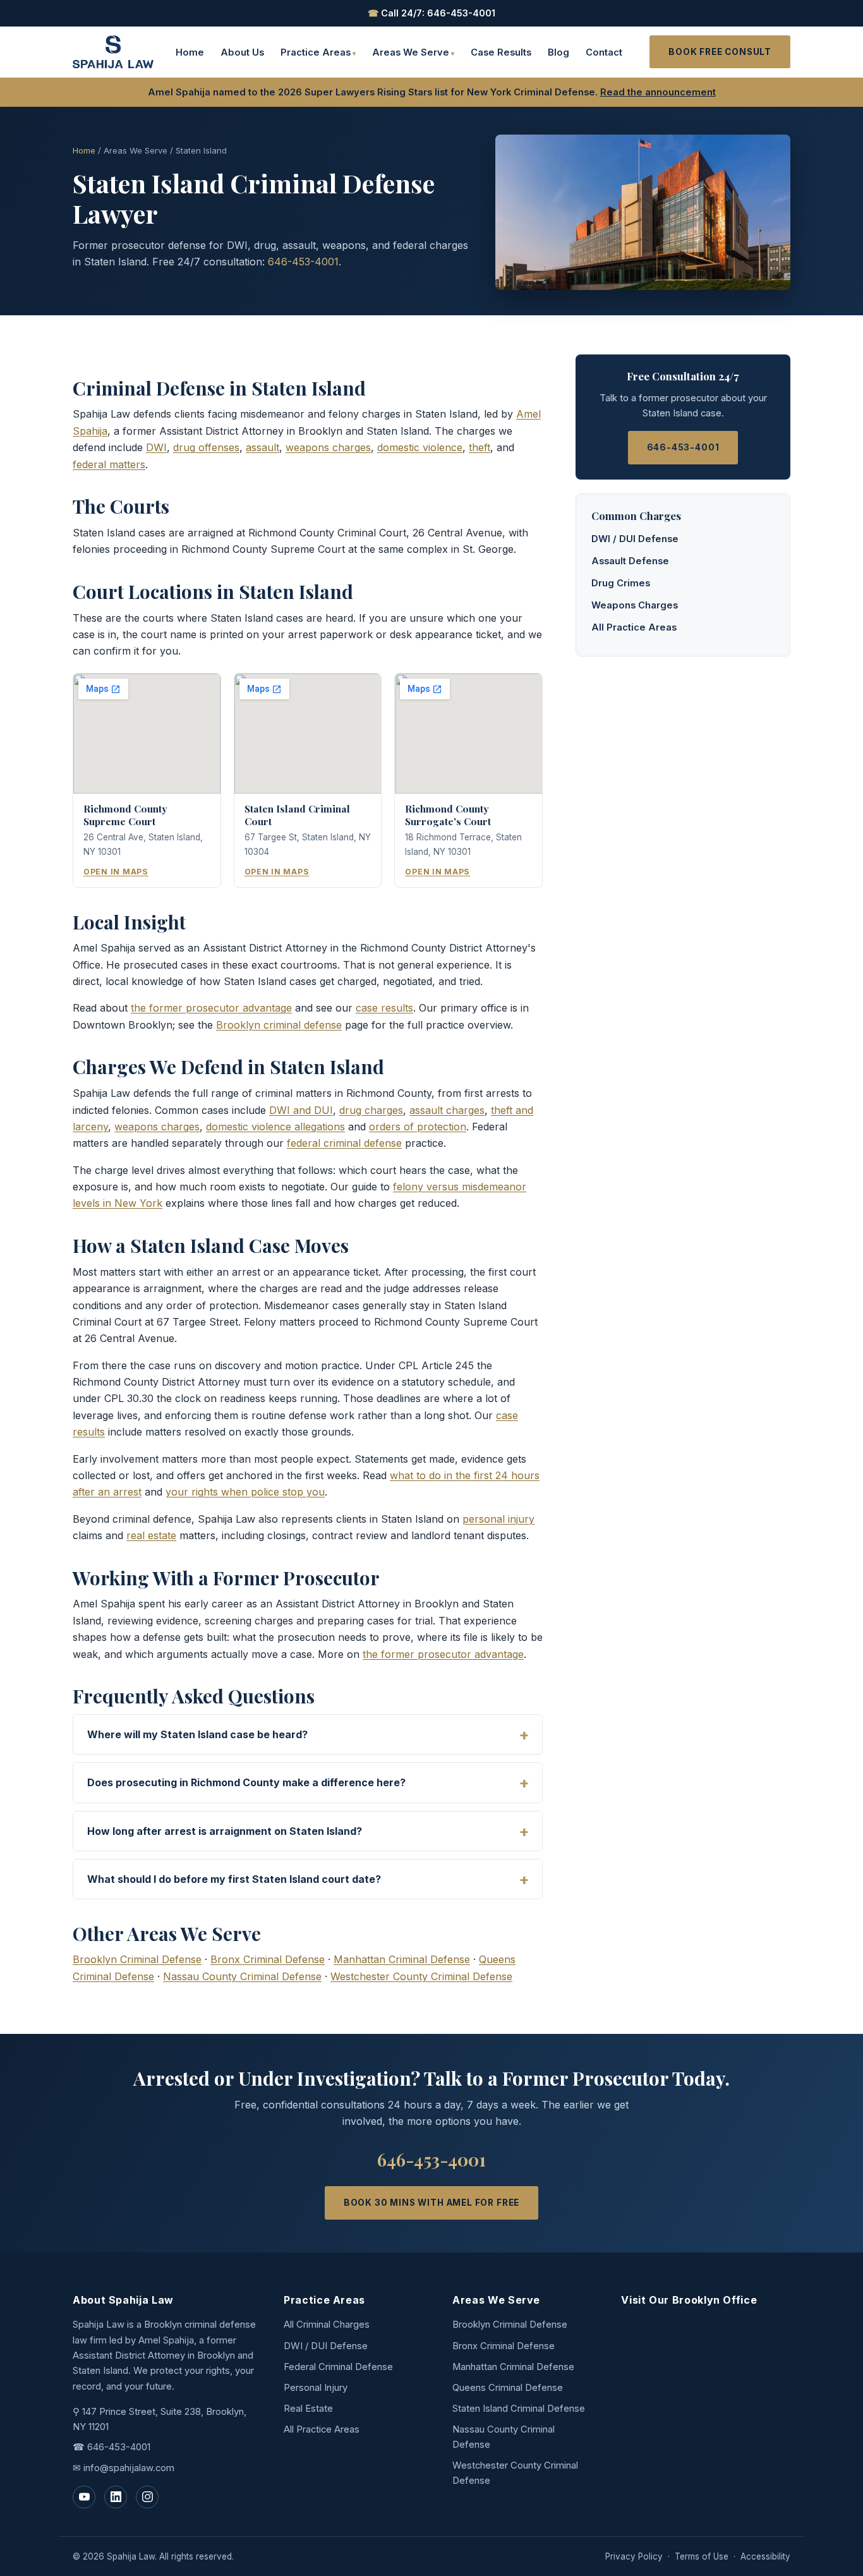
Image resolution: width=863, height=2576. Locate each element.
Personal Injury (316, 2388)
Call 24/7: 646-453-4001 (431, 13)
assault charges (447, 1110)
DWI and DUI (301, 1110)
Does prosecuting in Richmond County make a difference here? (246, 1782)
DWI (156, 447)
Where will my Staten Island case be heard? (197, 1734)
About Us (242, 52)
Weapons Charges (635, 605)
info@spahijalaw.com (129, 2468)
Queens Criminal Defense (508, 2388)
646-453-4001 (303, 262)
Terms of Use (702, 2556)
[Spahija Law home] (113, 52)
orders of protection (418, 1127)
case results (384, 1008)
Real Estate (308, 2409)
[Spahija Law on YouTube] (84, 2497)
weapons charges (328, 447)
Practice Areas (316, 52)
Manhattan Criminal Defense (402, 1959)
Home (190, 52)
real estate (151, 1535)
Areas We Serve (411, 52)
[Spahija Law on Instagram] (147, 2497)
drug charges (371, 1110)
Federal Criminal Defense (338, 2367)
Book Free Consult (720, 52)
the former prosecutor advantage (211, 1008)
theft (480, 447)
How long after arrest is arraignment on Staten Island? (225, 1831)
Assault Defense (630, 561)
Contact (604, 52)
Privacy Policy (634, 2556)
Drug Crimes (621, 583)
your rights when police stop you (245, 1492)
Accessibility (765, 2556)
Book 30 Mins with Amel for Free (431, 2203)
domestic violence (420, 447)
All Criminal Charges (327, 2325)
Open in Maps (116, 872)
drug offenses (206, 447)
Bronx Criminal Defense (268, 1959)
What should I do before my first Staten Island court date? (234, 1879)
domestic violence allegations (275, 1127)
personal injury (498, 1519)
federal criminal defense (344, 1143)
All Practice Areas (634, 627)
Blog (558, 52)
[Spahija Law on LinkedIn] (116, 2497)
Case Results (501, 52)
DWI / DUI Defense (635, 539)
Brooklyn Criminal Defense (137, 1959)
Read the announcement (658, 92)
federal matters (109, 464)
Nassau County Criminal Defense (242, 1976)
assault (263, 447)
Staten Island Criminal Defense (519, 2409)
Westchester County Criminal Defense (421, 1976)
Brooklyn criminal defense (279, 1025)
